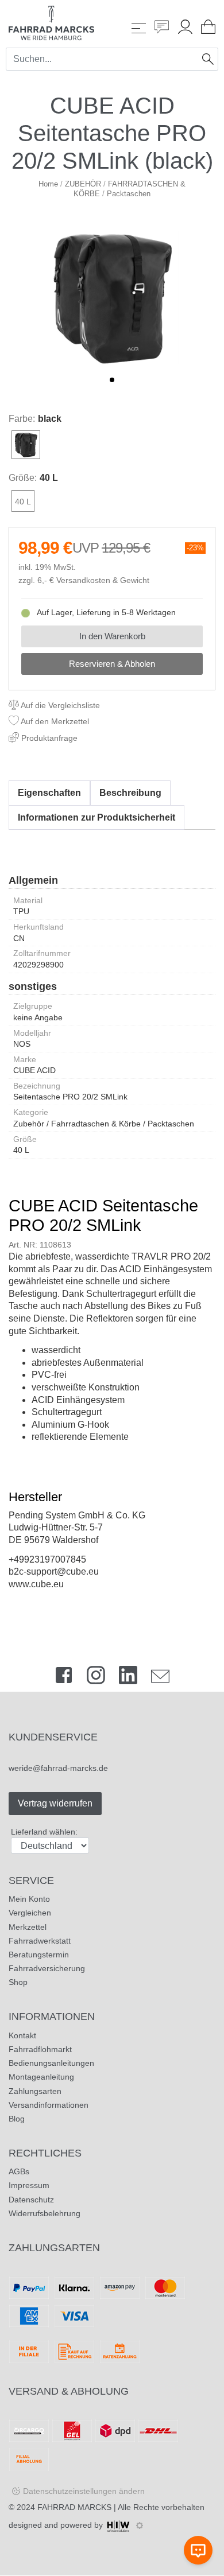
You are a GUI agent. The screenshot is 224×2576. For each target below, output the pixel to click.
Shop (18, 1982)
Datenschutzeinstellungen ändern (84, 2491)
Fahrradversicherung (47, 1968)
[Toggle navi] (139, 28)
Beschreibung (130, 793)
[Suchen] (208, 59)
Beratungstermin (39, 1955)
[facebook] (64, 1678)
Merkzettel (28, 1927)
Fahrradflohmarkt (40, 2049)
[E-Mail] (160, 1678)
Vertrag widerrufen (55, 1803)
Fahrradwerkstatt (40, 1941)
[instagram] (96, 1678)
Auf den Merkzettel (54, 721)
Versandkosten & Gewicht (103, 580)
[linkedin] (128, 1678)
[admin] (140, 2526)
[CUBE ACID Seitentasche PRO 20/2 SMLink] (112, 297)
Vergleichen (30, 1913)
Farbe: (22, 419)
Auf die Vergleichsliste (59, 705)
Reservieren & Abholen (112, 664)
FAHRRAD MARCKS (74, 2507)
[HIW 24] (118, 2525)
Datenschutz (31, 2200)
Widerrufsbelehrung (45, 2213)
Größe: (23, 478)
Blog (17, 2119)
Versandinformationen (49, 2105)
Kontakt (22, 2035)
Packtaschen (129, 194)
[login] (185, 28)
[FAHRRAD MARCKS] (51, 22)
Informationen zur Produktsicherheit (96, 817)
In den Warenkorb (112, 636)
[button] (112, 380)
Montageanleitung (41, 2077)
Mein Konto (29, 1899)
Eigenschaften (49, 793)
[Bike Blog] (162, 28)
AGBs (19, 2171)
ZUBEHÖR (83, 184)
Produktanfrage (48, 738)
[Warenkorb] (208, 28)
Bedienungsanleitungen (51, 2063)
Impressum (29, 2185)
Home (48, 184)
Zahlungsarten (35, 2091)
